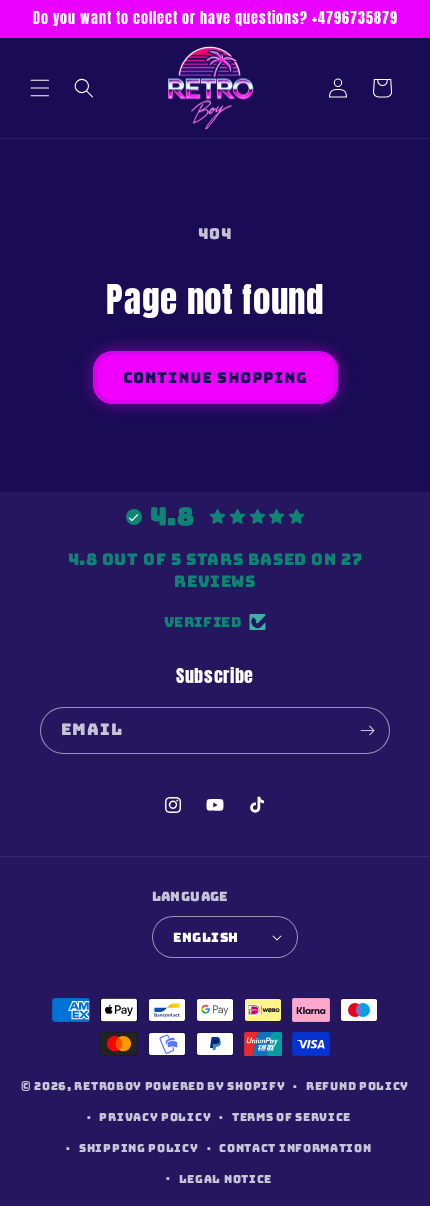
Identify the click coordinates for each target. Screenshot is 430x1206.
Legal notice (225, 1179)
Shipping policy (139, 1148)
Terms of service (291, 1117)
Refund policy (357, 1086)
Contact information (295, 1148)
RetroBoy (108, 1086)
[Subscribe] (367, 730)
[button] (40, 88)
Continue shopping (215, 378)
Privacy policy (155, 1117)
